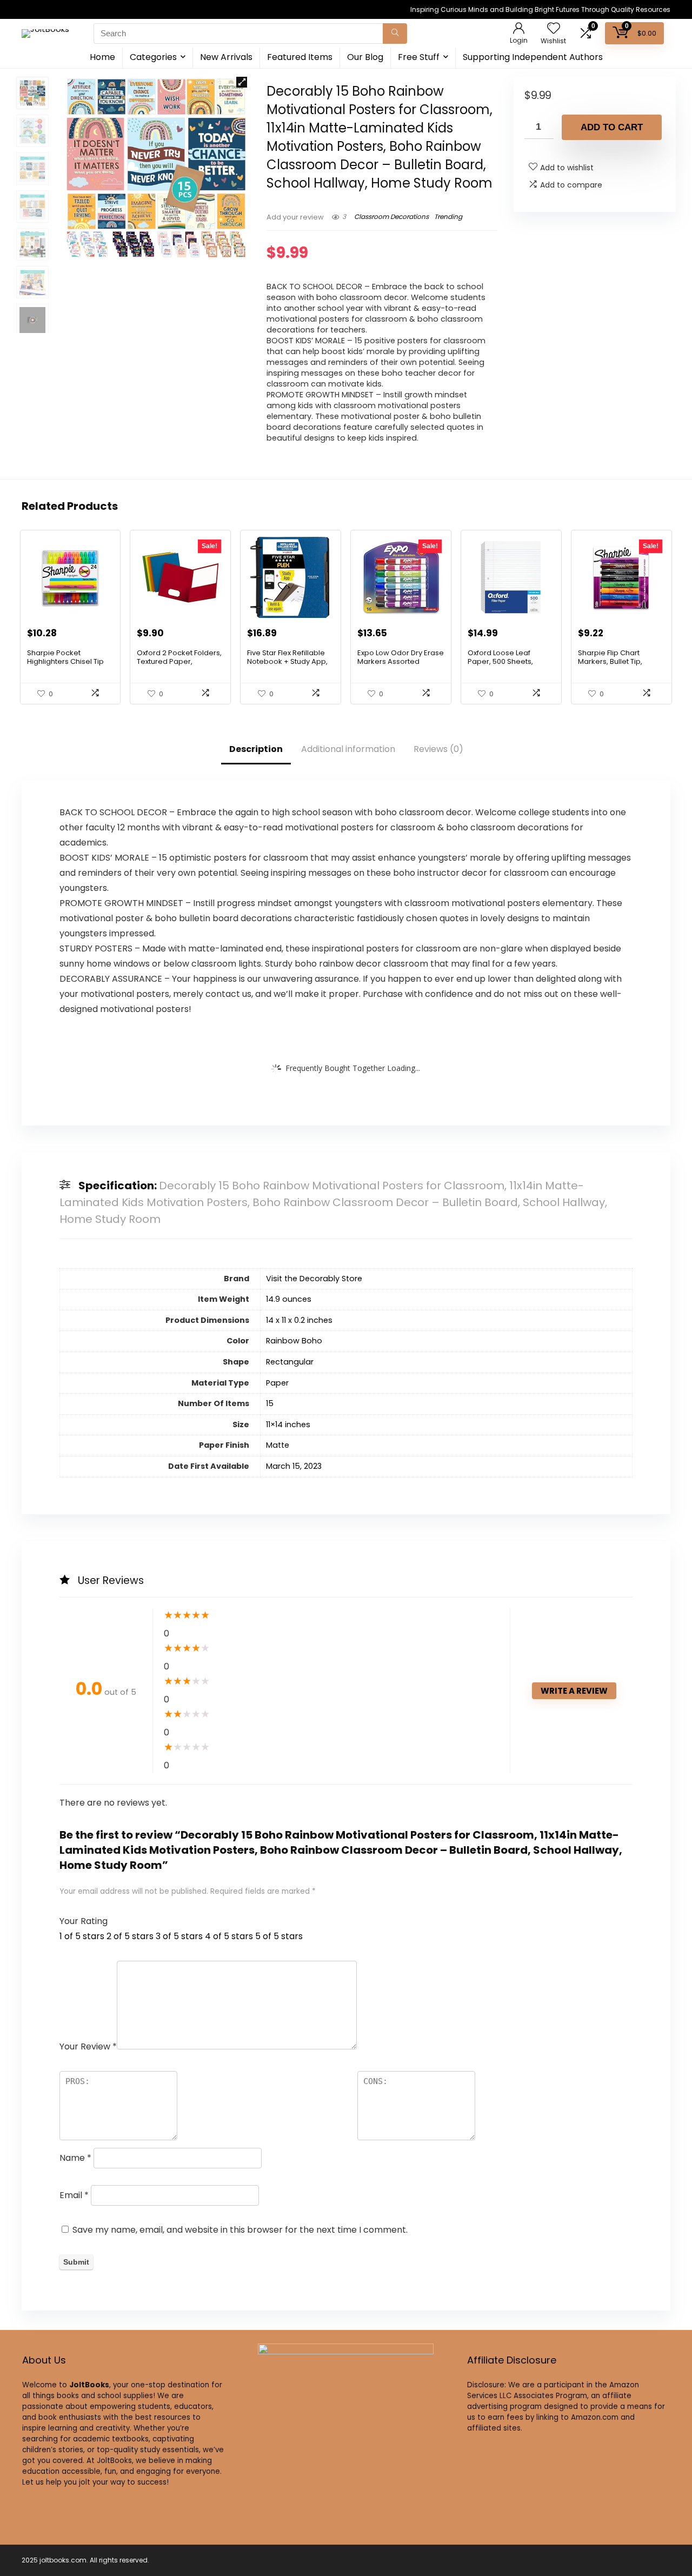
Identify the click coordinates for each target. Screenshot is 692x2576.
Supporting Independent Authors (533, 57)
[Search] (395, 34)
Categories (153, 57)
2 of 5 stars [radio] (130, 1936)
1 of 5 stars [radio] (82, 1936)
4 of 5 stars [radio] (229, 1936)
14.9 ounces (289, 1299)
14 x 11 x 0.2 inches (299, 1320)
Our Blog (365, 57)
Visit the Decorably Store (314, 1279)
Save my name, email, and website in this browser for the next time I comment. (240, 2230)
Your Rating (84, 1921)
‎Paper (277, 1383)
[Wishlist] (554, 29)
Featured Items (300, 57)
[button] (242, 82)
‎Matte (278, 1445)
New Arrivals (226, 57)
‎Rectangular (290, 1362)
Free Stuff (419, 57)
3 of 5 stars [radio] (179, 1936)
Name (75, 2158)
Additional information (348, 749)
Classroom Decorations (391, 217)
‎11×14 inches (288, 1425)
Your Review (88, 2046)
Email (74, 2195)
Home (102, 57)
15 (270, 1403)
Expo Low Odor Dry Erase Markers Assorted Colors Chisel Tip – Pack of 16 (401, 666)
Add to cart (612, 127)
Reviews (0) (438, 749)
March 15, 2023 (294, 1466)
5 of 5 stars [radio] (279, 1936)
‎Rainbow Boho (294, 1341)
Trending (448, 217)
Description (256, 749)
